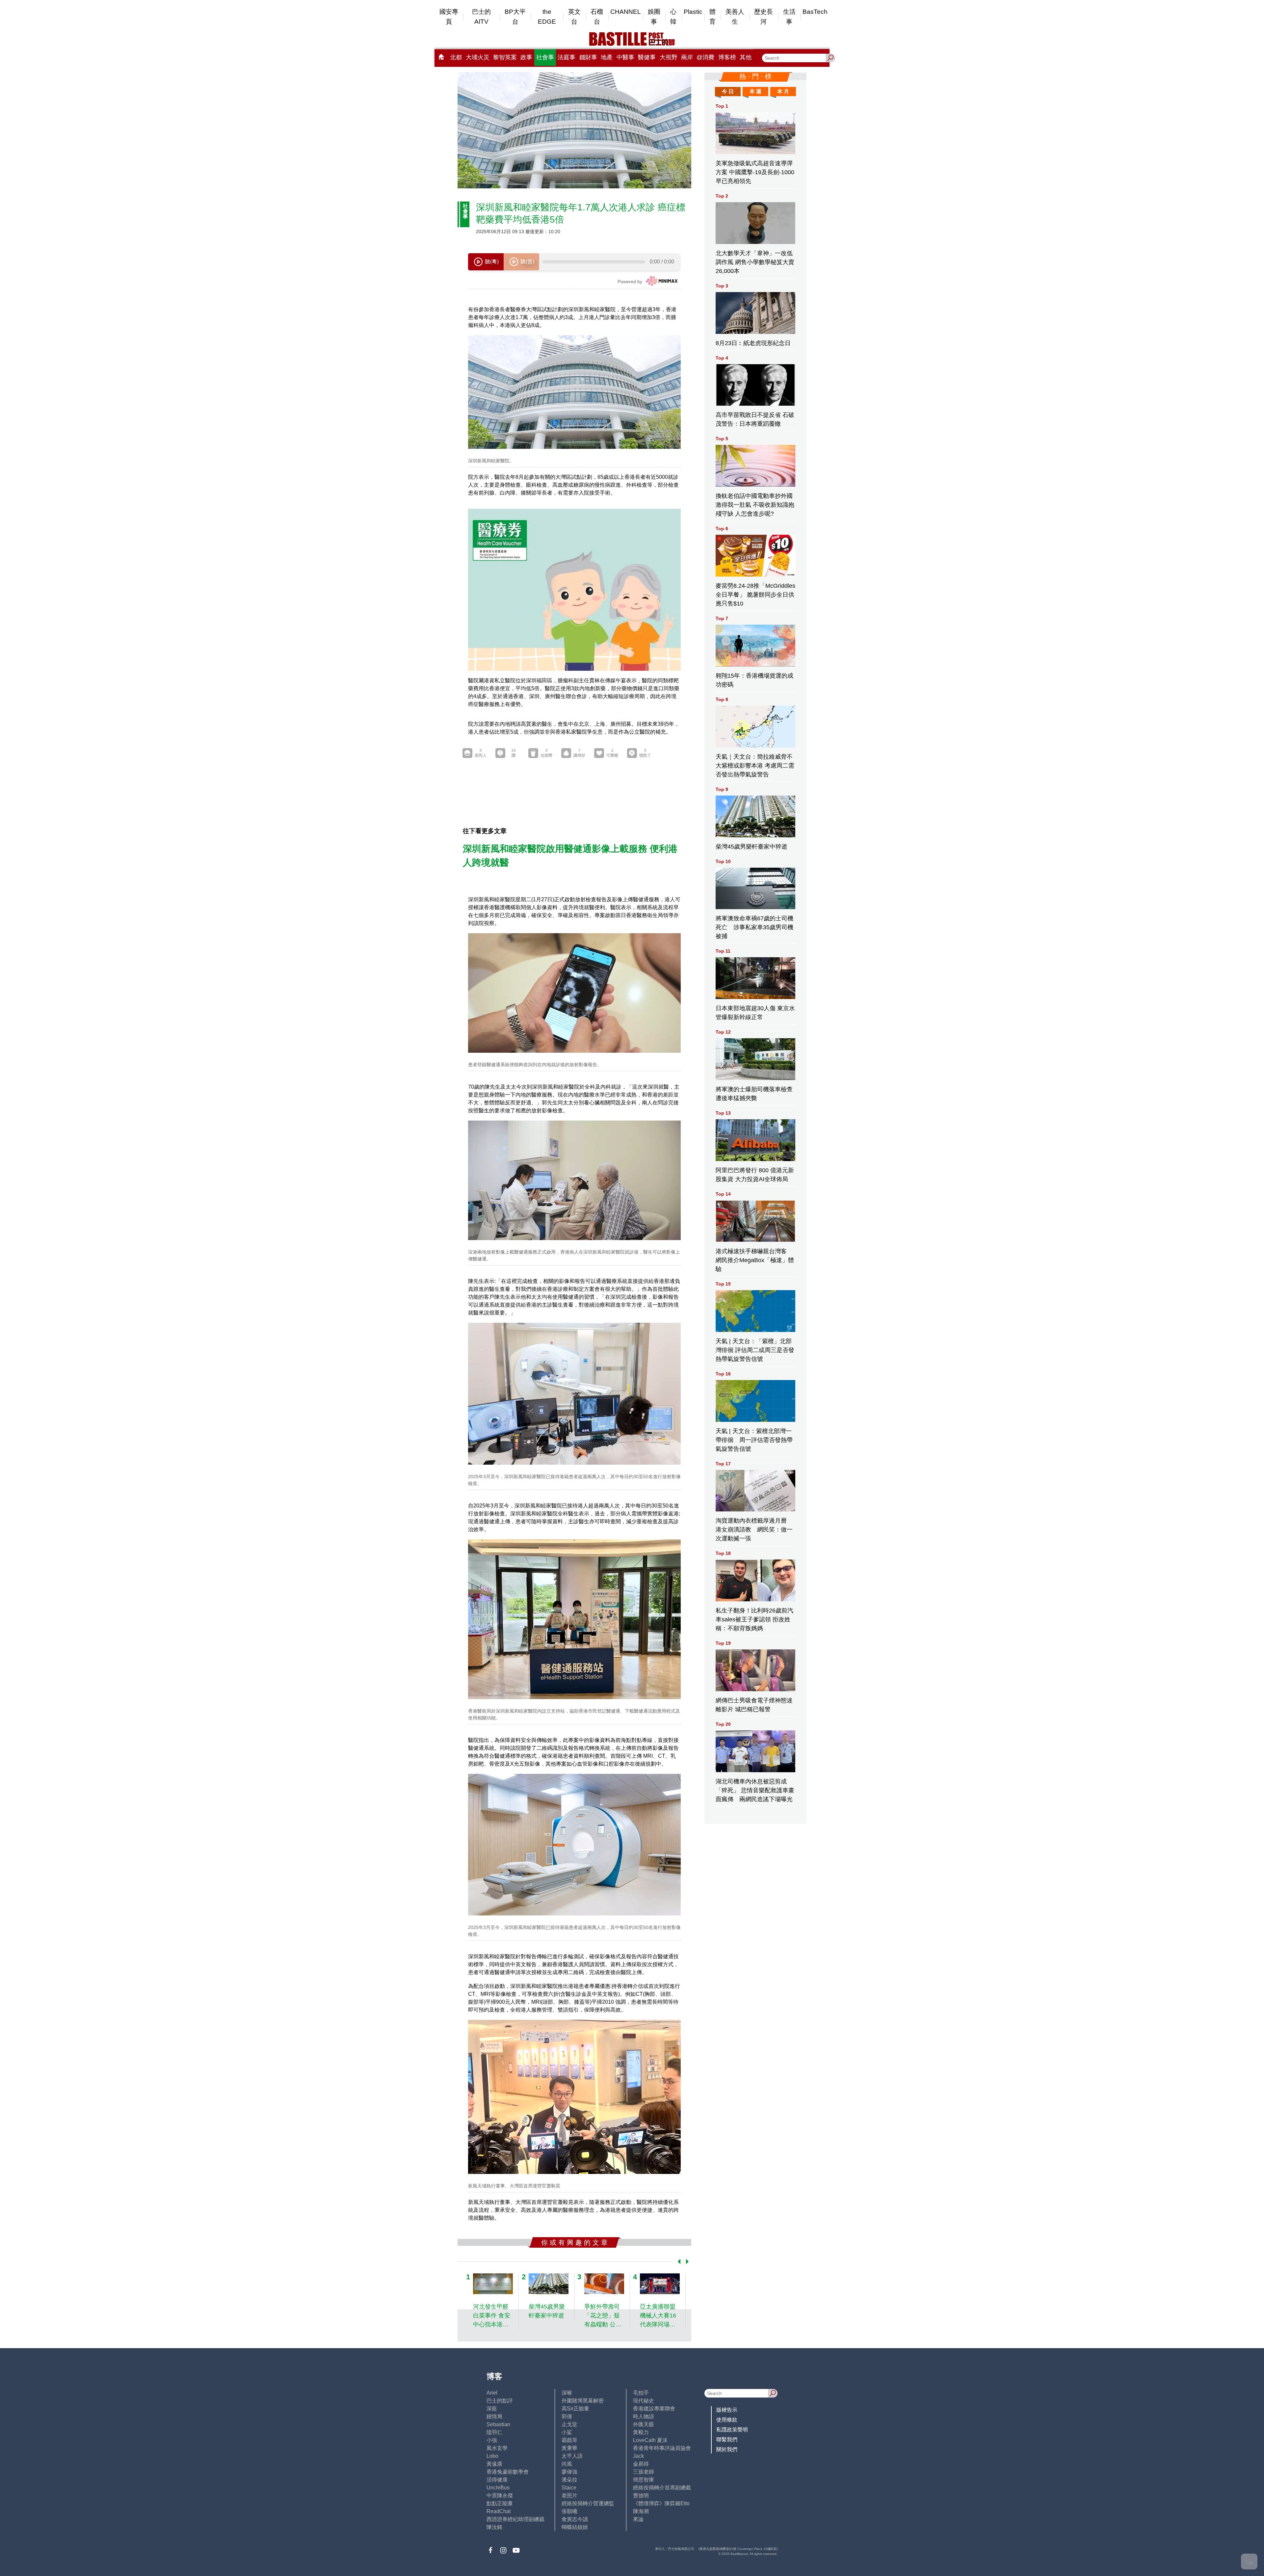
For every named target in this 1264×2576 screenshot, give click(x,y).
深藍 (492, 2409)
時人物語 (644, 2416)
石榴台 (597, 17)
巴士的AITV (481, 17)
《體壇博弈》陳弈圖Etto (661, 2503)
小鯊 (567, 2432)
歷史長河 (764, 17)
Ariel (492, 2393)
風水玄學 (497, 2448)
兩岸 (687, 57)
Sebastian (498, 2424)
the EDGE (547, 17)
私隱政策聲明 (732, 2430)
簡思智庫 (644, 2480)
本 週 (755, 91)
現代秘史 (644, 2401)
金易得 (641, 2464)
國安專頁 (449, 17)
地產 (607, 57)
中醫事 (625, 57)
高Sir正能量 (575, 2409)
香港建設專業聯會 (654, 2409)
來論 (638, 2519)
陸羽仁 (494, 2432)
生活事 (789, 17)
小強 (492, 2440)
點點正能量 (500, 2503)
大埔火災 (478, 57)
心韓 (673, 17)
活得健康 (497, 2480)
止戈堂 (569, 2424)
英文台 (574, 17)
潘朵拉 (569, 2480)
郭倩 (567, 2416)
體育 (712, 17)
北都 (456, 57)
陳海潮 (641, 2511)
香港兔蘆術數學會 (508, 2472)
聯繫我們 (727, 2440)
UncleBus (498, 2488)
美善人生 (735, 17)
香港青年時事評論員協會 (662, 2448)
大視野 (669, 57)
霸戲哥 (569, 2440)
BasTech (815, 12)
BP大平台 (515, 17)
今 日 (728, 91)
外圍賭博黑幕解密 (583, 2401)
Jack (638, 2456)
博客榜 (727, 57)
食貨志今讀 (575, 2519)
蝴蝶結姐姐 (575, 2527)
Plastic (693, 12)
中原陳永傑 (500, 2495)
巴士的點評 (500, 2401)
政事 (526, 57)
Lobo (492, 2456)
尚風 (567, 2464)
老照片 (569, 2495)
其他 (746, 57)
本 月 (783, 91)
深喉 (567, 2393)
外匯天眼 (644, 2424)
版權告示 (727, 2410)
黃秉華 (569, 2448)
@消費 (705, 57)
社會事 (545, 57)
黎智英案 (505, 57)
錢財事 (588, 57)
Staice (569, 2488)
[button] (678, 2262)
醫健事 (647, 57)
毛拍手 (641, 2393)
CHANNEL (626, 12)
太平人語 (572, 2456)
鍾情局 (494, 2416)
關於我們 (727, 2449)
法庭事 (566, 57)
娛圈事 (654, 17)
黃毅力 (641, 2432)
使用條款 (727, 2420)
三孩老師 (644, 2472)
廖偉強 (569, 2472)
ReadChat (499, 2511)
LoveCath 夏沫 (650, 2440)
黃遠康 (494, 2464)
